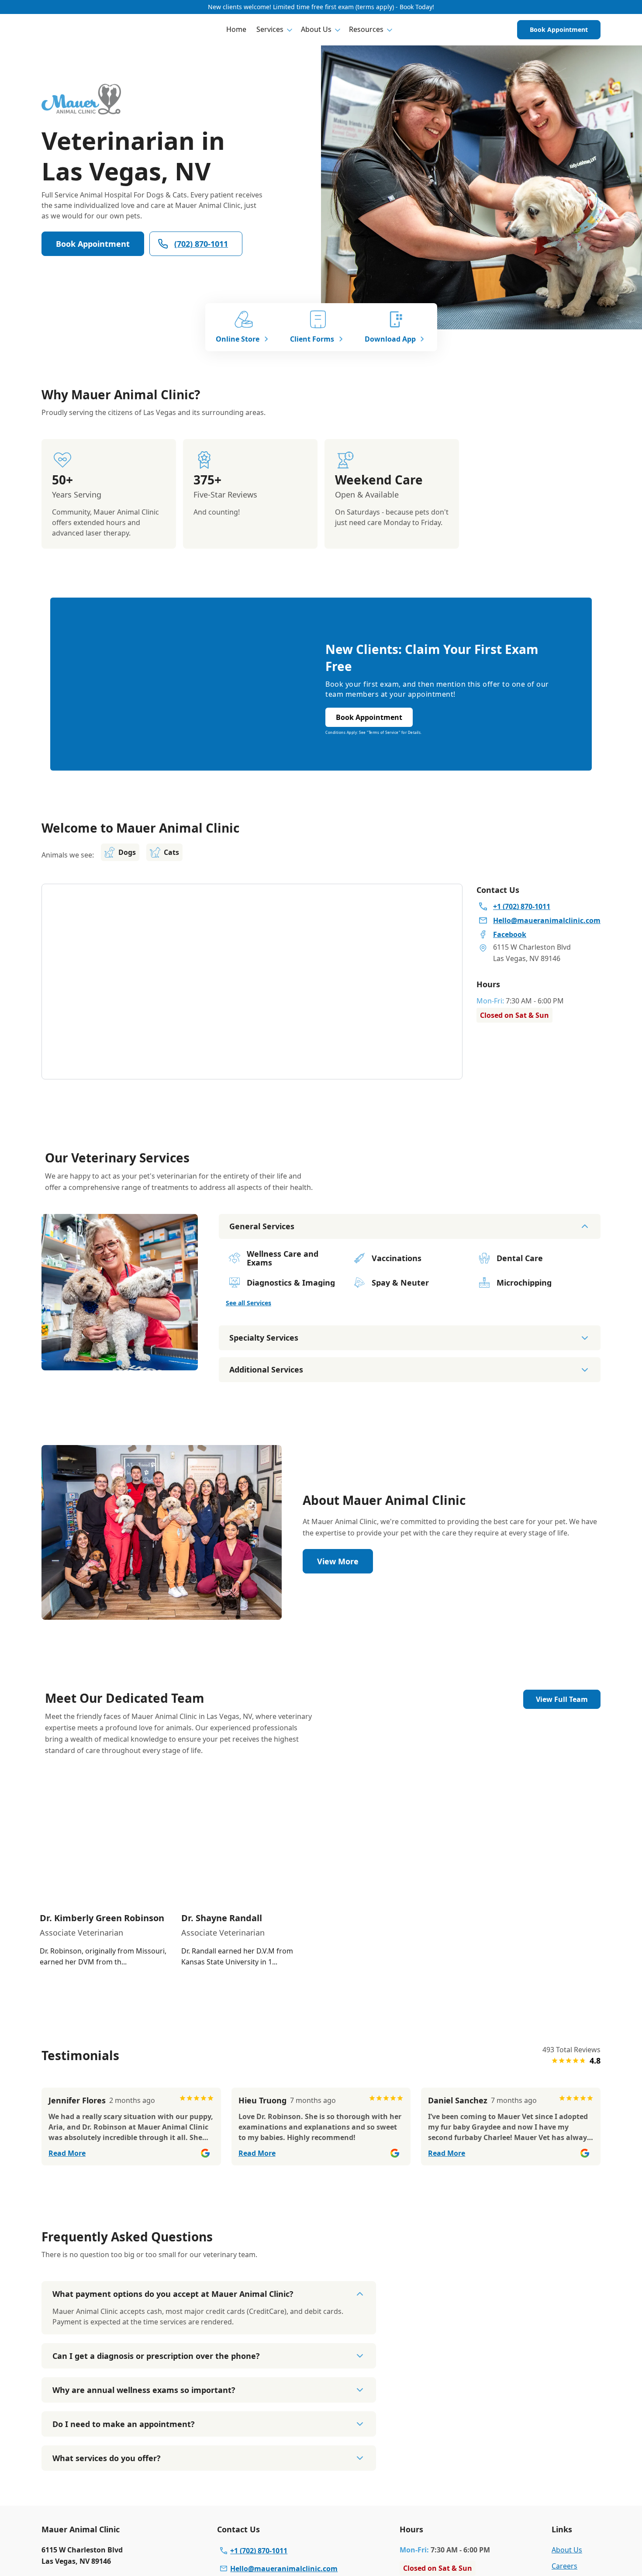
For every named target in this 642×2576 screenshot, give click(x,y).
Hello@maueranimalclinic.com (284, 2569)
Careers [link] (564, 2566)
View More (338, 1561)
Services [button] (270, 29)
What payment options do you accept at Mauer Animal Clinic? (173, 2294)
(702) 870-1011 (201, 244)
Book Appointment (559, 29)
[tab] (120, 1363)
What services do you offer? (107, 2458)
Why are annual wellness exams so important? (144, 2390)
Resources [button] (366, 29)
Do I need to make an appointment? (124, 2424)
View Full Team (562, 1699)
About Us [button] (316, 29)
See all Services (249, 1303)
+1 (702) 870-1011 (259, 2551)
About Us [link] (567, 2550)
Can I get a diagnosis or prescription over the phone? (156, 2356)
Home (236, 29)
